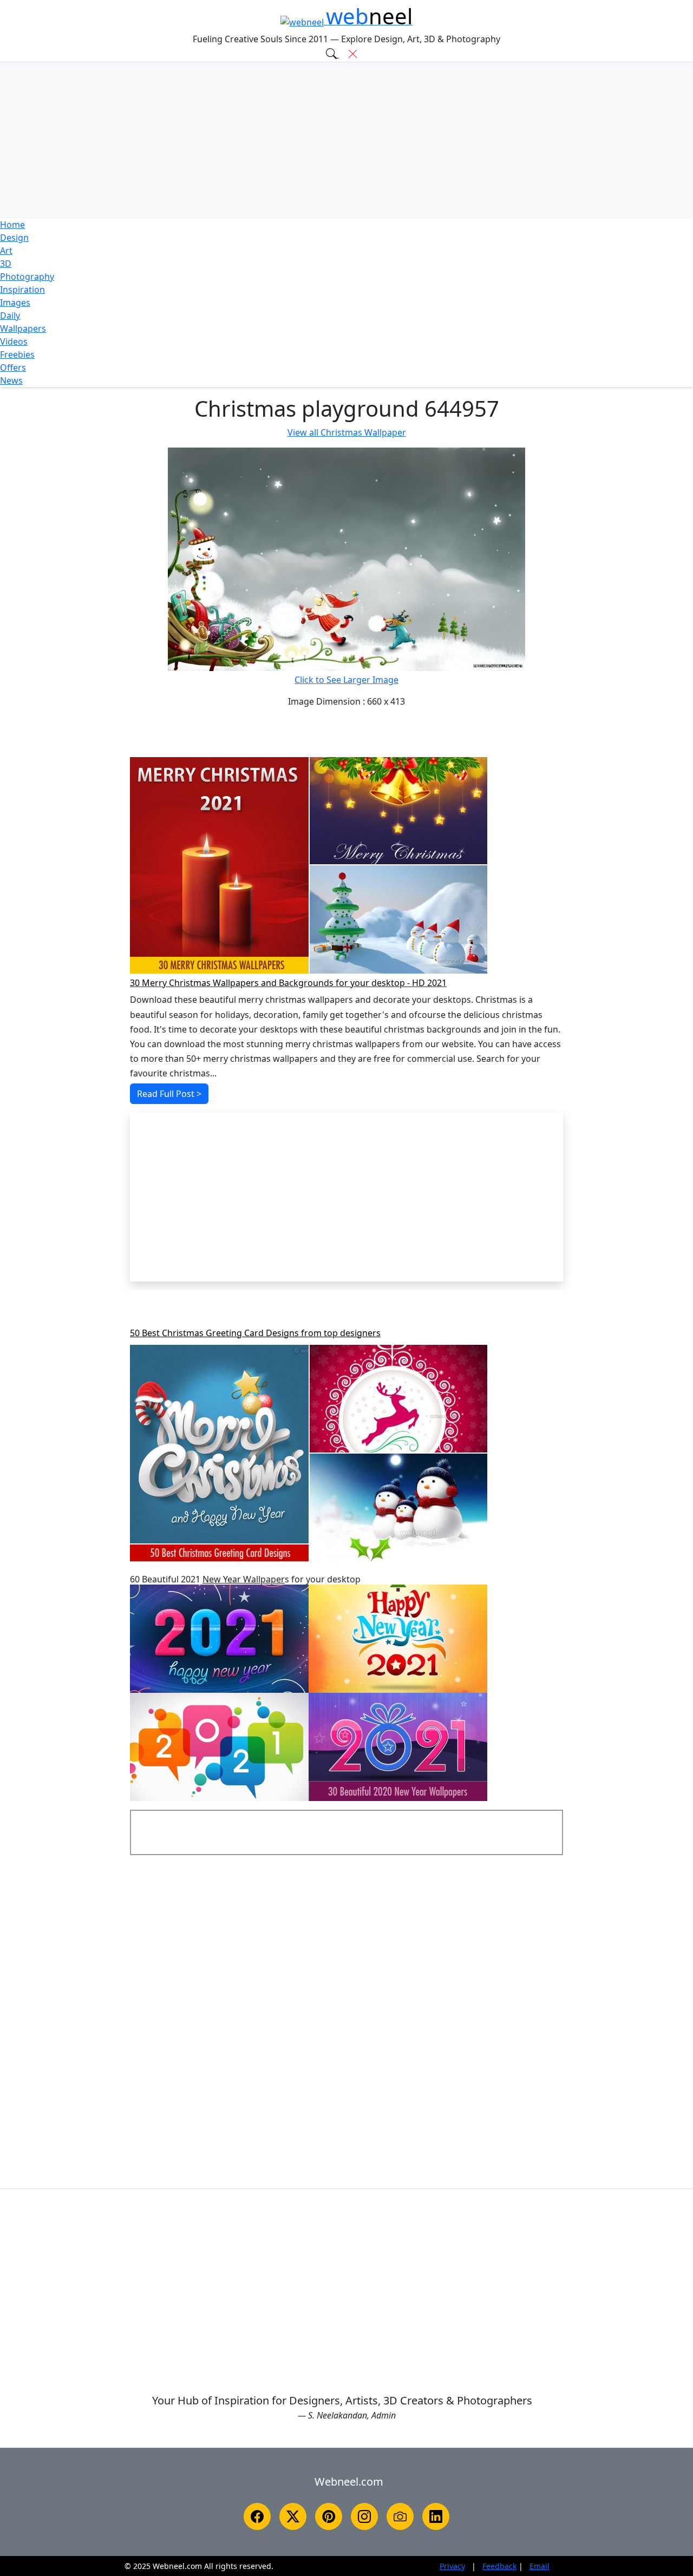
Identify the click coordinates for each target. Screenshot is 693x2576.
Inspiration (22, 290)
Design (14, 238)
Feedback (499, 2566)
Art (6, 251)
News (11, 380)
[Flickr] (400, 2516)
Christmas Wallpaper (347, 432)
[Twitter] (293, 2516)
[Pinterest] (329, 2516)
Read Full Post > (169, 1094)
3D (6, 264)
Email (540, 2566)
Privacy (452, 2566)
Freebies (17, 354)
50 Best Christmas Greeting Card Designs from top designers (255, 1333)
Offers (13, 367)
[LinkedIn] (436, 2516)
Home (12, 225)
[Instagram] (364, 2516)
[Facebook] (257, 2516)
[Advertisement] (346, 140)
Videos (14, 341)
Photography (27, 277)
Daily (10, 316)
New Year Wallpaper (244, 1579)
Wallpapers (23, 328)
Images (15, 303)
